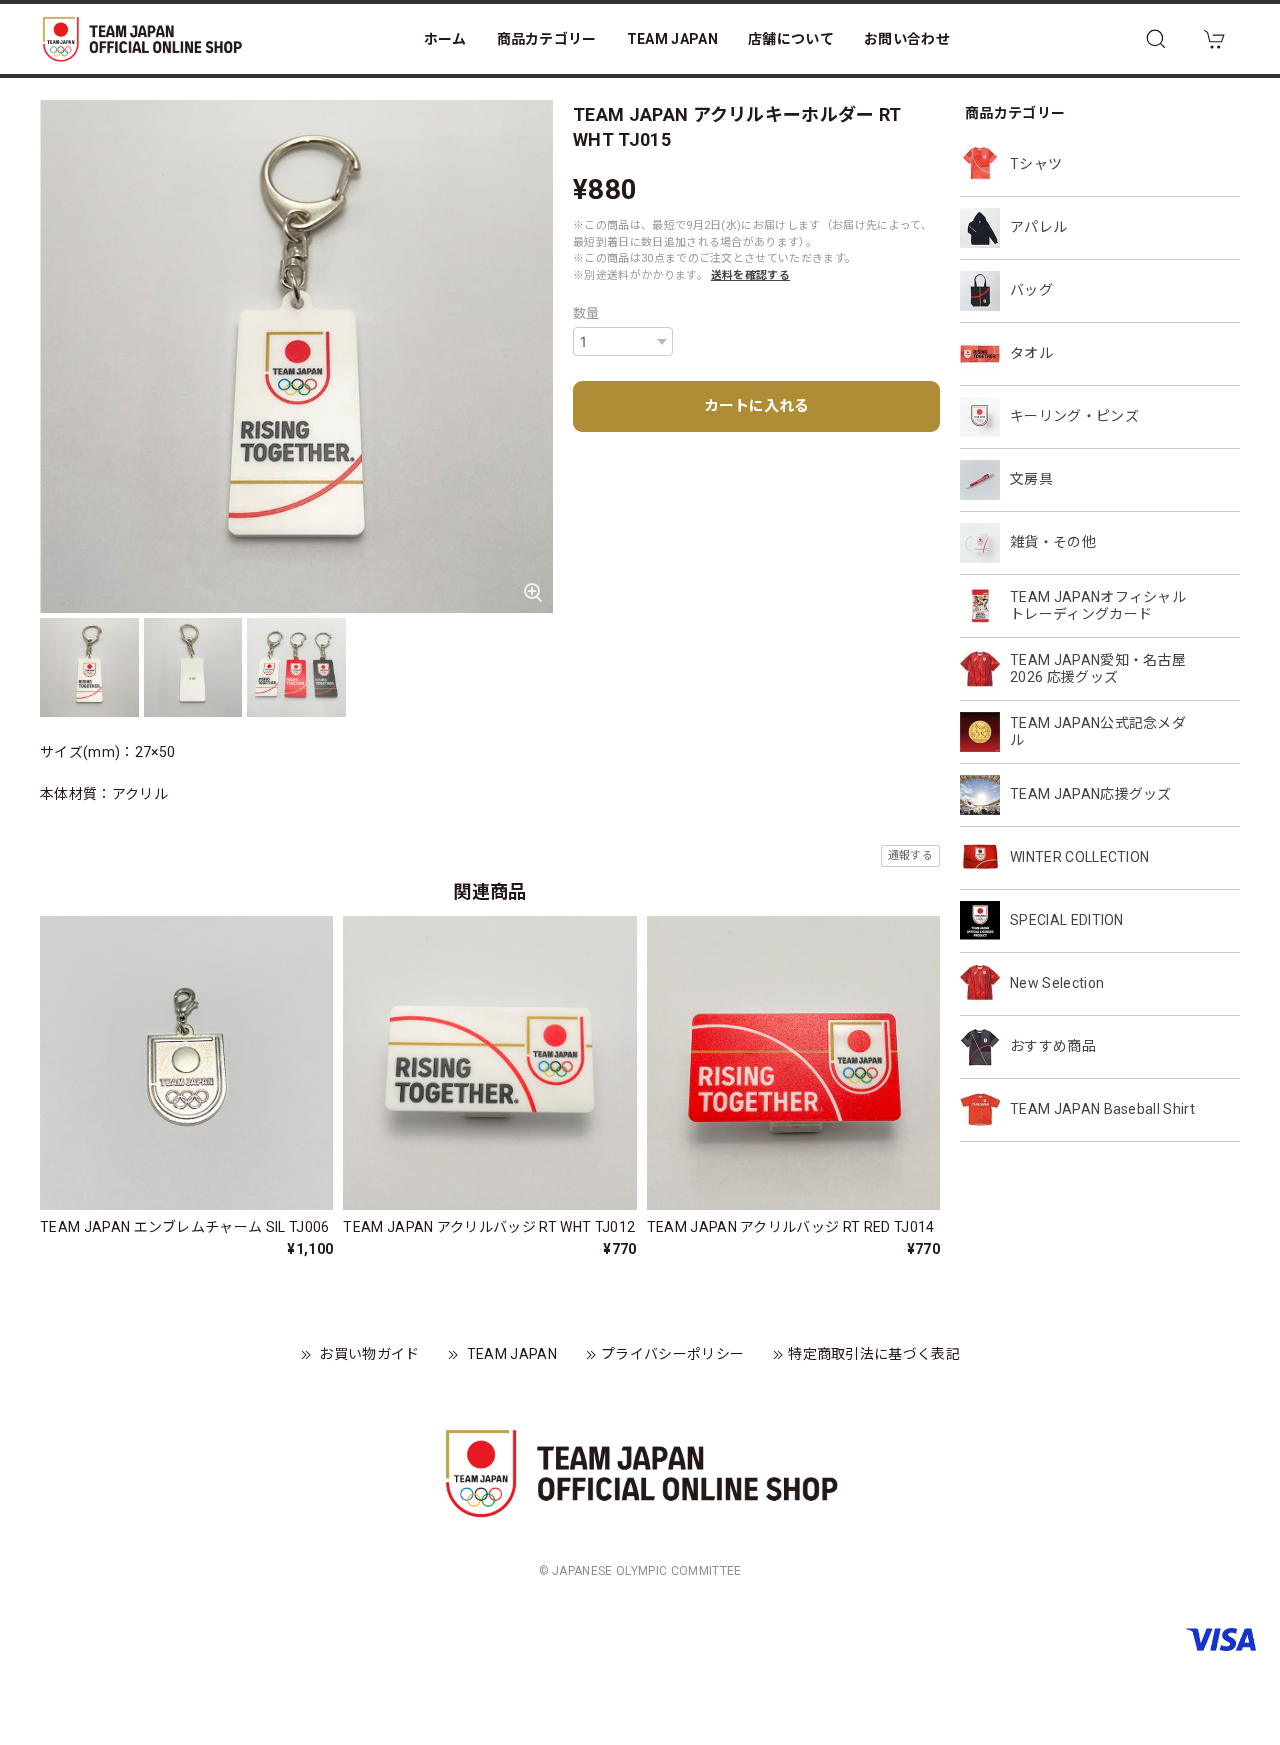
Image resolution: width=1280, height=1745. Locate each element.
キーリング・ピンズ (1074, 416)
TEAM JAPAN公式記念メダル (1098, 731)
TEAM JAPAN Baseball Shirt (1102, 1109)
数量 (586, 313)
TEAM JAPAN (672, 39)
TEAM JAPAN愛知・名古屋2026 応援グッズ (1098, 668)
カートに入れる (756, 406)
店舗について (791, 39)
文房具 (1031, 479)
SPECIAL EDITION (1067, 920)
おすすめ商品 (1053, 1046)
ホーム (445, 39)
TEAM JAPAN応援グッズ (1091, 794)
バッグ (1031, 290)
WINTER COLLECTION (1079, 857)
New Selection (1057, 983)
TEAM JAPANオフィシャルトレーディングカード (1098, 605)
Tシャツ (1036, 164)
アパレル (1038, 227)
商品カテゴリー (547, 39)
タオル (1031, 353)
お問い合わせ (907, 39)
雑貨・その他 (1053, 542)
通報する (910, 855)
